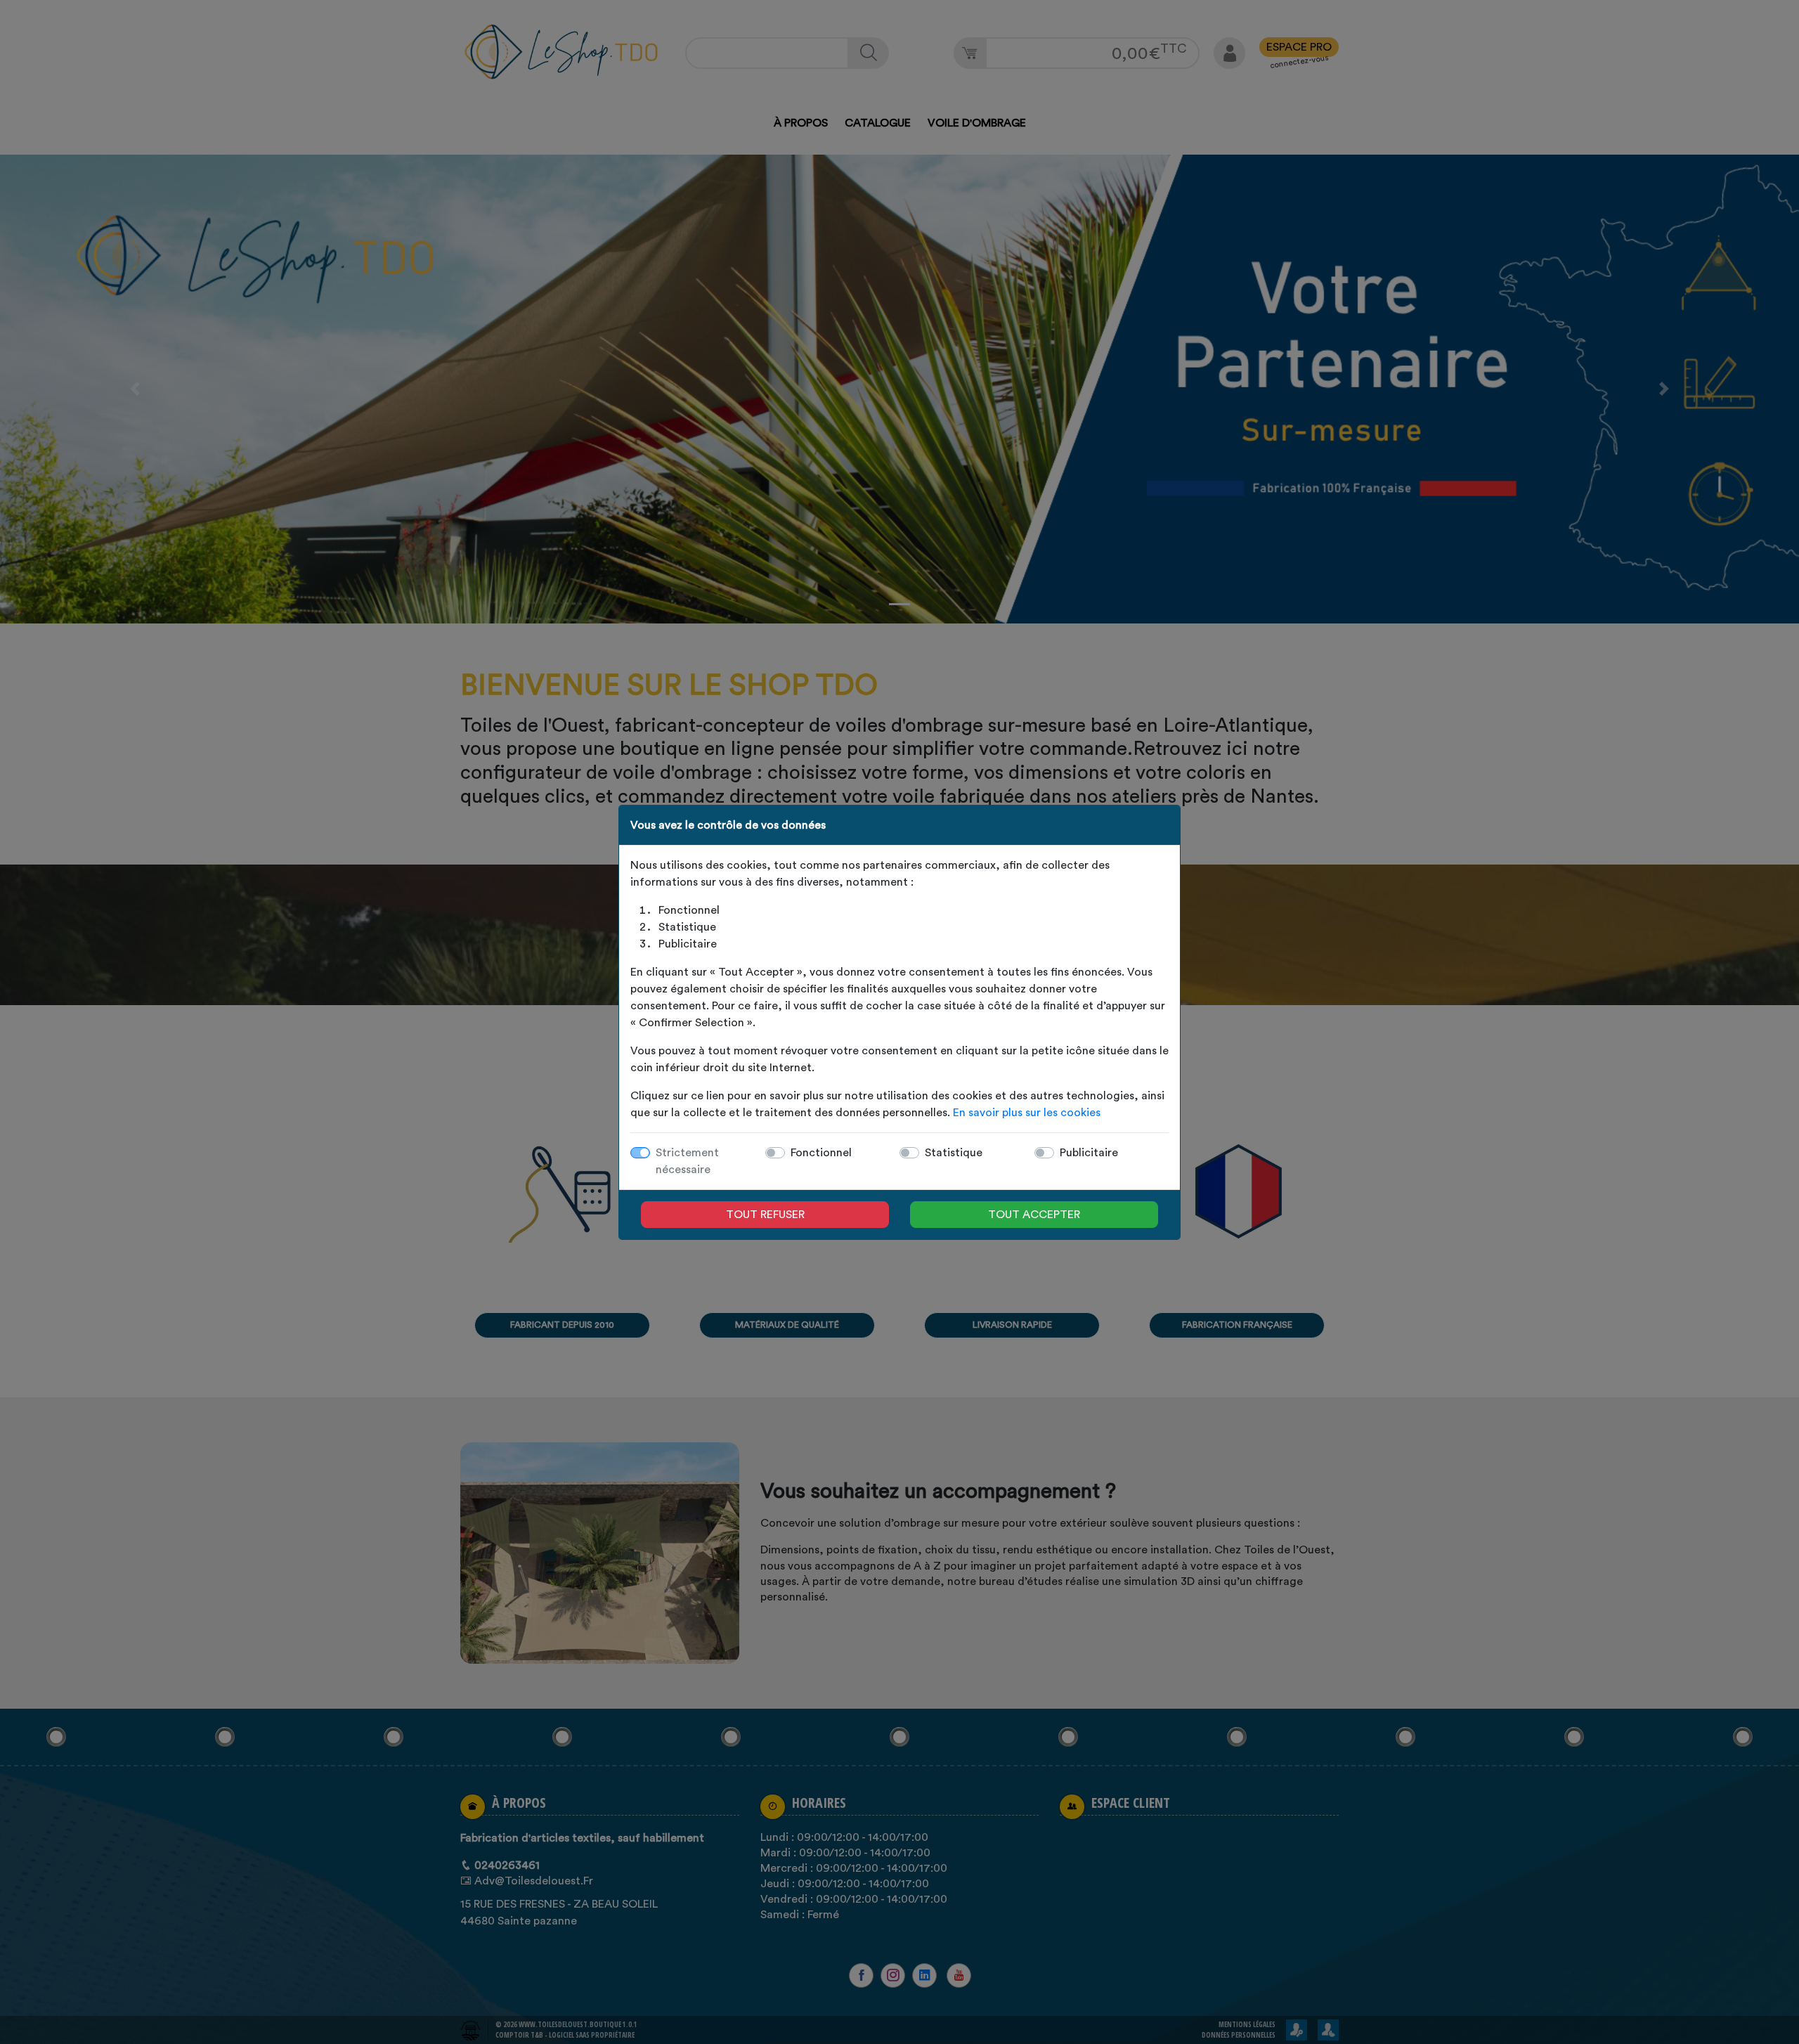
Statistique (954, 1153)
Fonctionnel (821, 1153)
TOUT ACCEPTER (1034, 1215)
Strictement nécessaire (687, 1161)
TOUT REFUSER (765, 1215)
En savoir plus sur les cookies (1027, 1113)
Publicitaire (1089, 1153)
